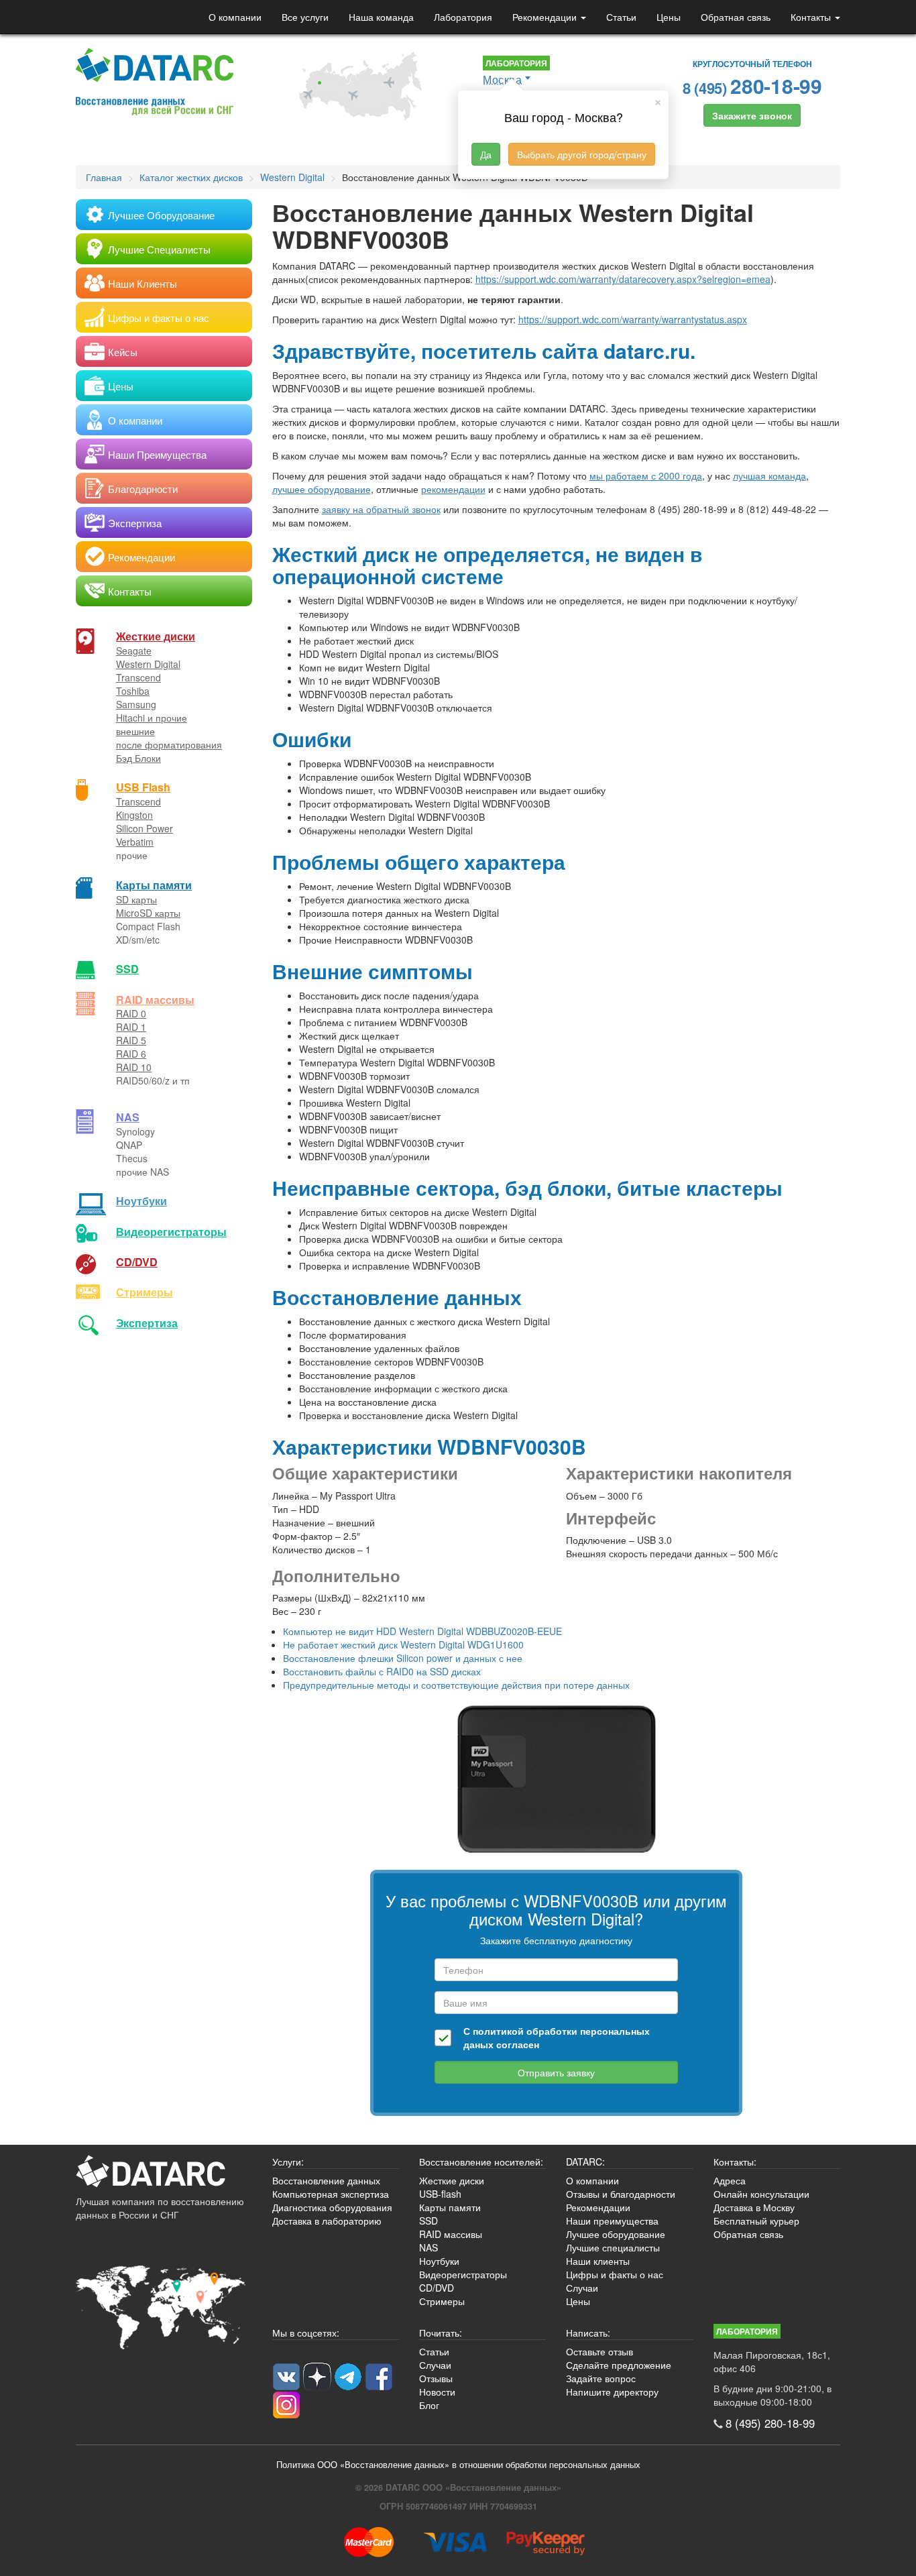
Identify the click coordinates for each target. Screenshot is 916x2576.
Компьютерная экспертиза (331, 2194)
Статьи (621, 17)
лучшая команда (769, 475)
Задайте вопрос (601, 2378)
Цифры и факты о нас (615, 2274)
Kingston (134, 815)
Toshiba (133, 691)
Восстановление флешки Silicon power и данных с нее (403, 1658)
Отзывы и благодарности (621, 2194)
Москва (502, 79)
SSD (127, 969)
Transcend (138, 677)
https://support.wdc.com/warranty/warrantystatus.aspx (633, 319)
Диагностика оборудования (332, 2207)
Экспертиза (147, 1323)
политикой (498, 2031)
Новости (437, 2392)
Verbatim (135, 842)
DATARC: (585, 2162)
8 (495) (752, 86)
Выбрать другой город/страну (582, 154)
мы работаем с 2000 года (646, 475)
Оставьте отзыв (599, 2351)
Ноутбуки (141, 1201)
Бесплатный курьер (756, 2221)
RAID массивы (155, 1000)
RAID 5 (131, 1040)
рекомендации (453, 489)
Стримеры (145, 1292)
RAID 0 (131, 1013)
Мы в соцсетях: (306, 2333)
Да (486, 154)
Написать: (588, 2333)
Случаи (582, 2288)
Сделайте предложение (619, 2365)
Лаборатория (463, 17)
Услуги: (288, 2162)
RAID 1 (131, 1027)
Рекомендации (546, 17)
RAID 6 (131, 1054)
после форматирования (169, 744)
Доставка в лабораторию (327, 2221)
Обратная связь (736, 17)
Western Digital (148, 664)
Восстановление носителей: (481, 2162)
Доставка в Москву (754, 2207)
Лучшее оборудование (616, 2234)
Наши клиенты (598, 2261)
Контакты (812, 17)
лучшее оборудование (322, 489)
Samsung (136, 704)
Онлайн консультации (761, 2194)
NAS (128, 1117)
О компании (235, 17)
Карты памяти (154, 885)
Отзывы (436, 2378)
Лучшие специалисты (613, 2247)
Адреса (730, 2180)
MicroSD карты (148, 913)
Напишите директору (612, 2392)
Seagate (134, 651)
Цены (669, 17)
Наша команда (381, 17)
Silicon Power (145, 828)
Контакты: (735, 2162)
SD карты (136, 899)
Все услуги (305, 17)
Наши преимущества (612, 2221)
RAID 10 (134, 1067)
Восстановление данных (326, 2180)
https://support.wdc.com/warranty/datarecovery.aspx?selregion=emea (623, 279)
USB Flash (143, 787)
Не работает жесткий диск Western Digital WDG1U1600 (403, 1644)
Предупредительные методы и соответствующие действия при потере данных (456, 1685)
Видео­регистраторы (171, 1232)
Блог (429, 2405)
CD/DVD (137, 1262)
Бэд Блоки (138, 758)
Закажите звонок (752, 115)
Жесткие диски (156, 636)
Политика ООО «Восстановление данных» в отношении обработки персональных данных (458, 2465)
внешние (135, 731)
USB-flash (440, 2194)
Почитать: (441, 2333)
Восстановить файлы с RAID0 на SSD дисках (382, 1671)
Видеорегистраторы (463, 2274)
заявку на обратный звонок (381, 509)
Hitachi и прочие (152, 718)
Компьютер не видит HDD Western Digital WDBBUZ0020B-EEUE (422, 1631)
